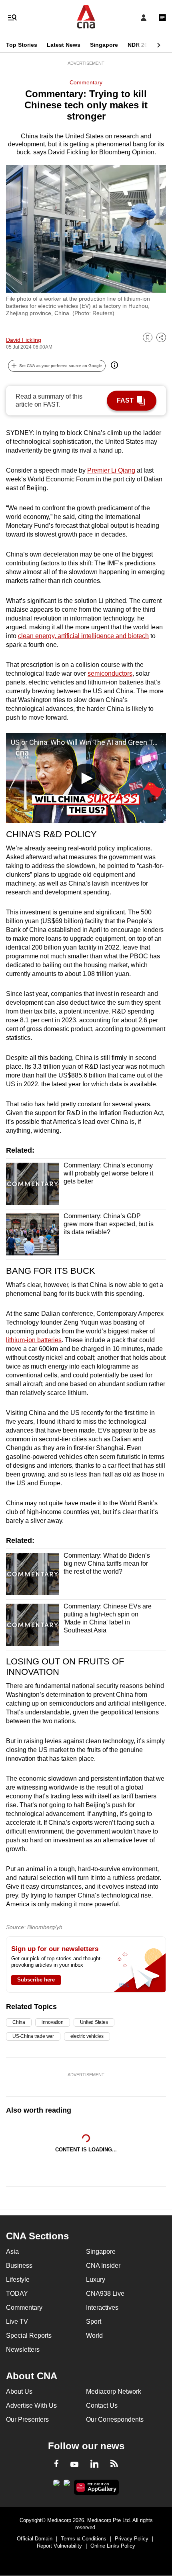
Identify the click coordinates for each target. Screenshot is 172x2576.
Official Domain (35, 2539)
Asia (12, 2252)
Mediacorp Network (114, 2391)
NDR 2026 (141, 45)
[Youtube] (74, 2465)
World (94, 2336)
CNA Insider (103, 2266)
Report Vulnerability (59, 2546)
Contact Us (102, 2405)
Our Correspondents (115, 2419)
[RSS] (114, 2465)
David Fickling (24, 340)
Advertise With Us (31, 2405)
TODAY (17, 2294)
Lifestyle (18, 2280)
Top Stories (22, 45)
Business (19, 2266)
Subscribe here (36, 1980)
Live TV (17, 2322)
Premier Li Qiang (111, 470)
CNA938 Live (105, 2294)
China (19, 2022)
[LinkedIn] (94, 2465)
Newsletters (23, 2350)
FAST (125, 400)
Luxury (96, 2280)
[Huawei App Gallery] (97, 2487)
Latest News (64, 45)
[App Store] (67, 2485)
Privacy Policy (132, 2539)
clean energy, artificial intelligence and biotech (83, 636)
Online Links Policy (113, 2546)
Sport (94, 2322)
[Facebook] (56, 2465)
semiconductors (110, 673)
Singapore (104, 45)
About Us (19, 2391)
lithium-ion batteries (34, 1340)
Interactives (102, 2308)
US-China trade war (33, 2036)
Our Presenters (27, 2419)
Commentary (86, 82)
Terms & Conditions (84, 2539)
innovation (53, 2022)
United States (94, 2022)
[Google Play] (56, 2485)
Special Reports (29, 2336)
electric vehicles (87, 2036)
